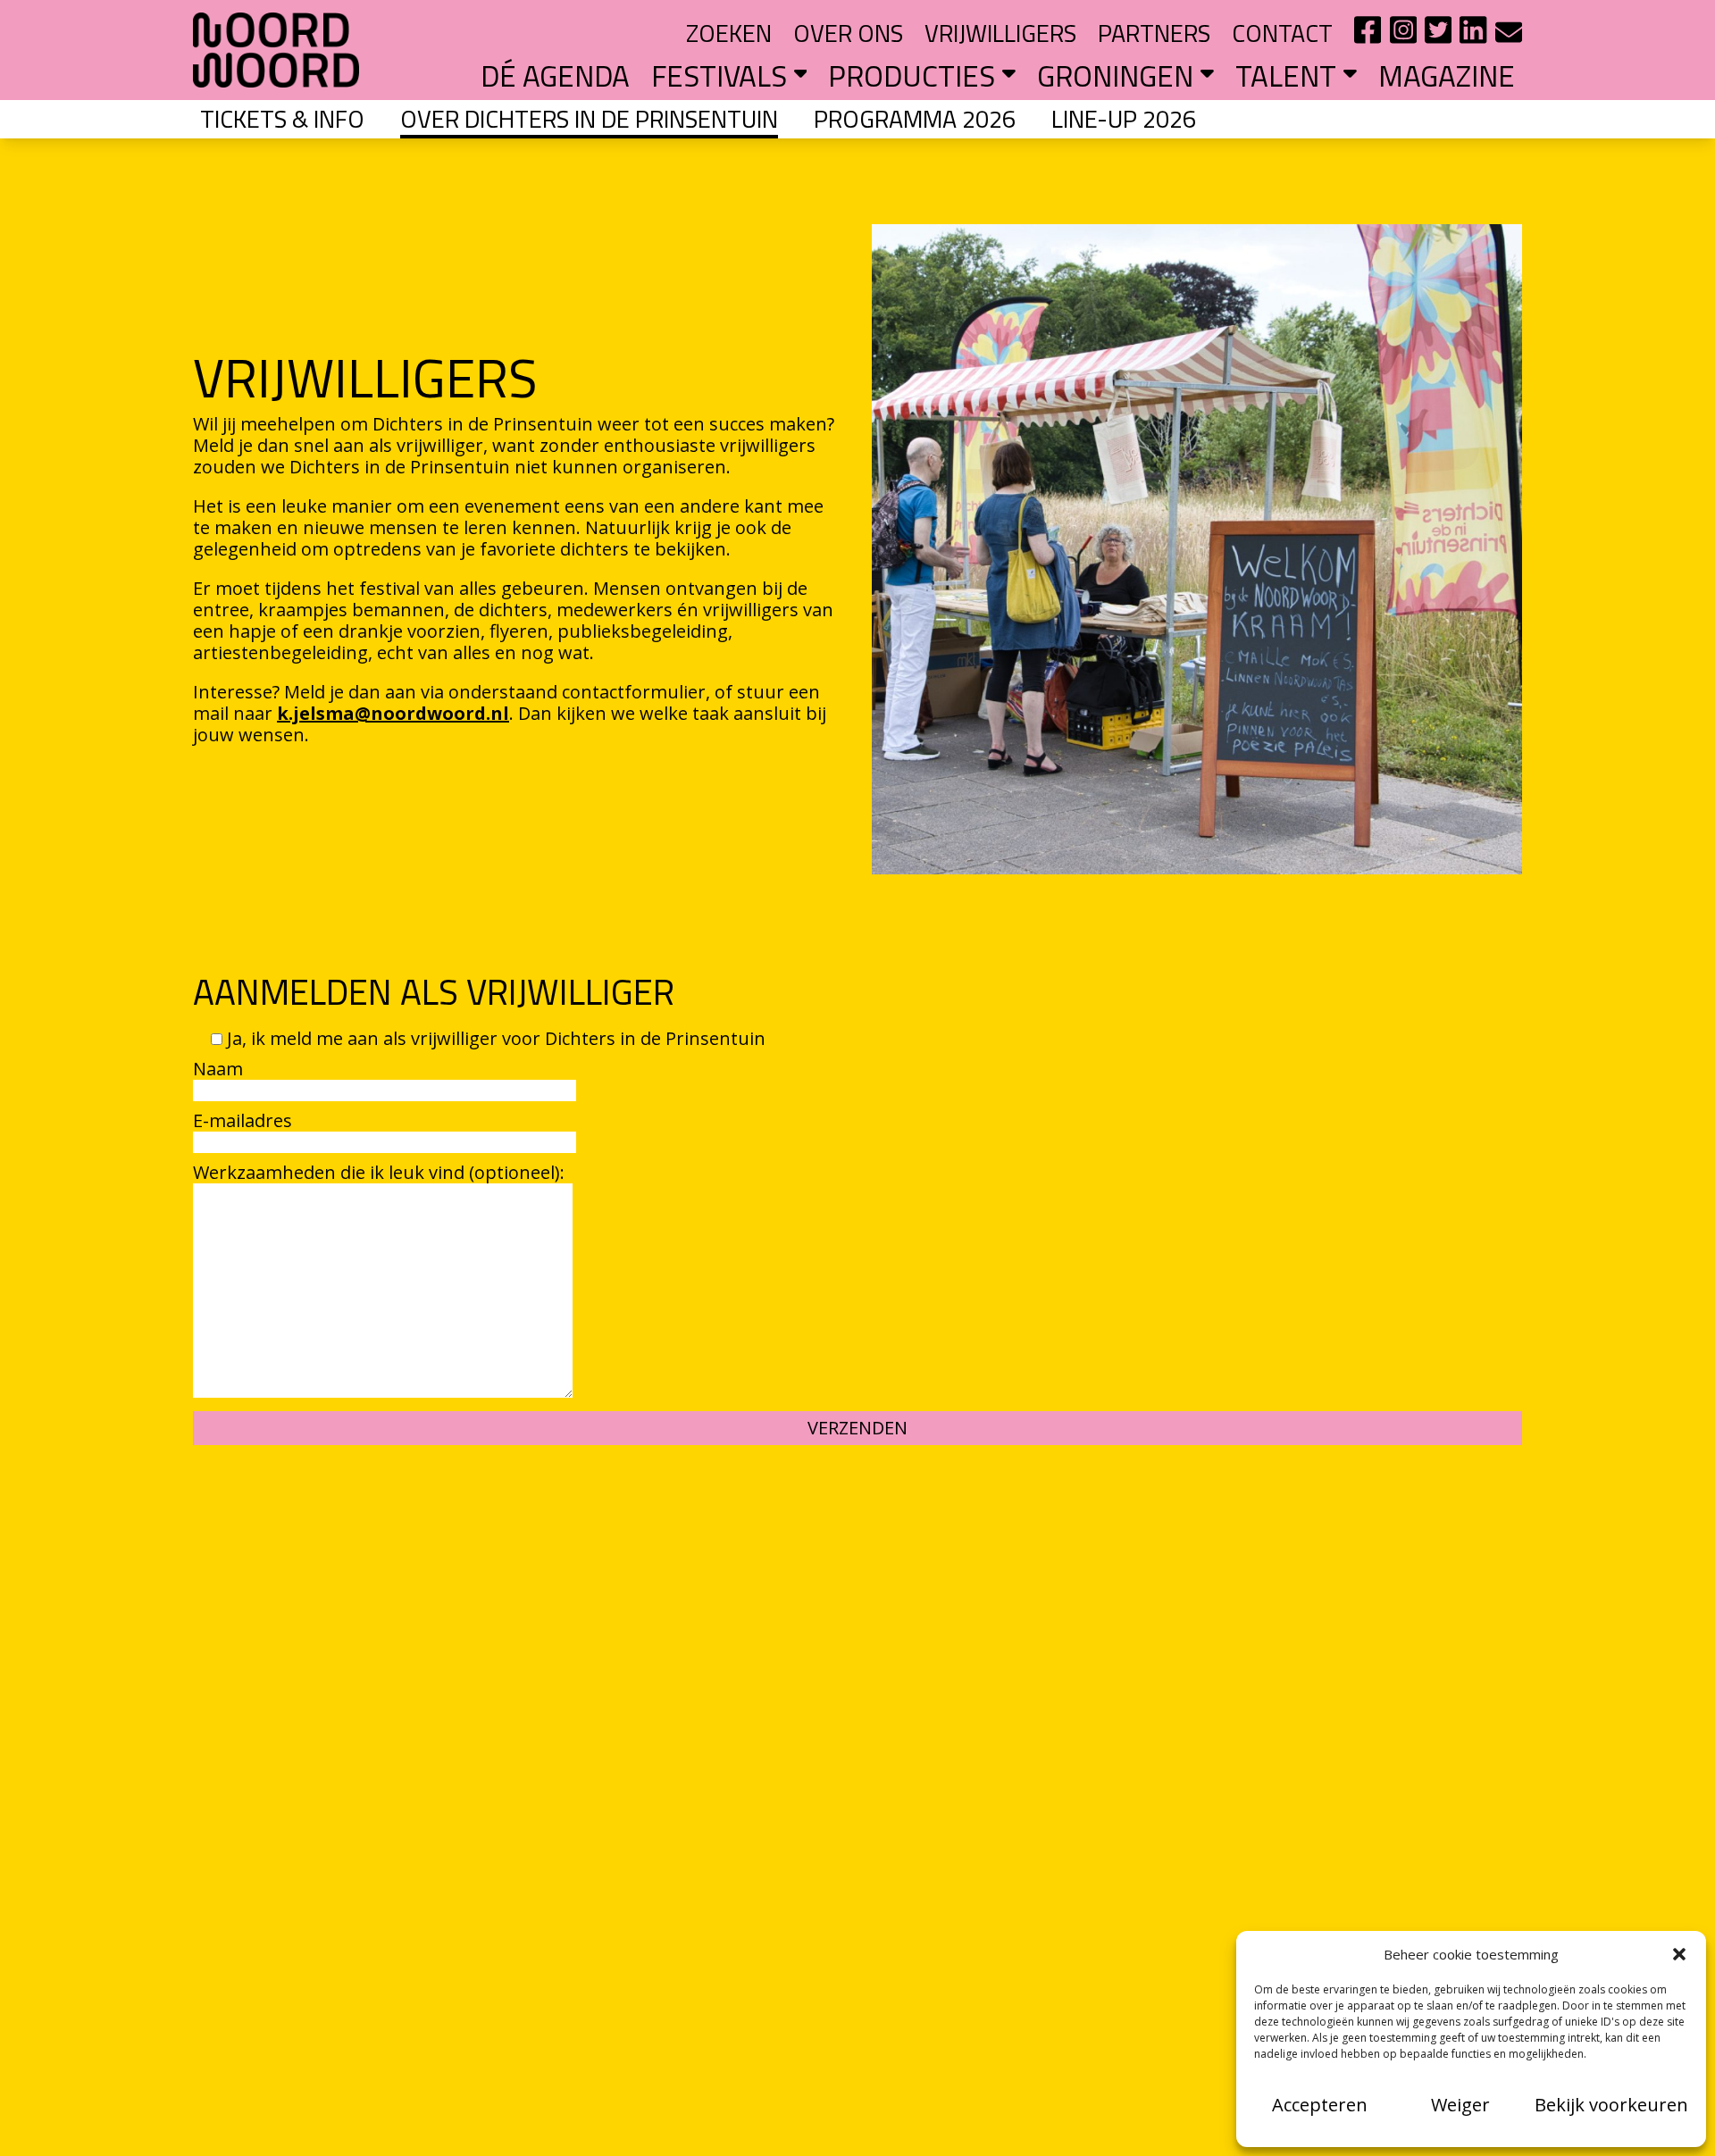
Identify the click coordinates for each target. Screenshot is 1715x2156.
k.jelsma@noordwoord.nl (393, 713)
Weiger (1460, 2105)
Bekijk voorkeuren (1611, 2105)
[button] (1679, 1954)
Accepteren (1320, 2105)
